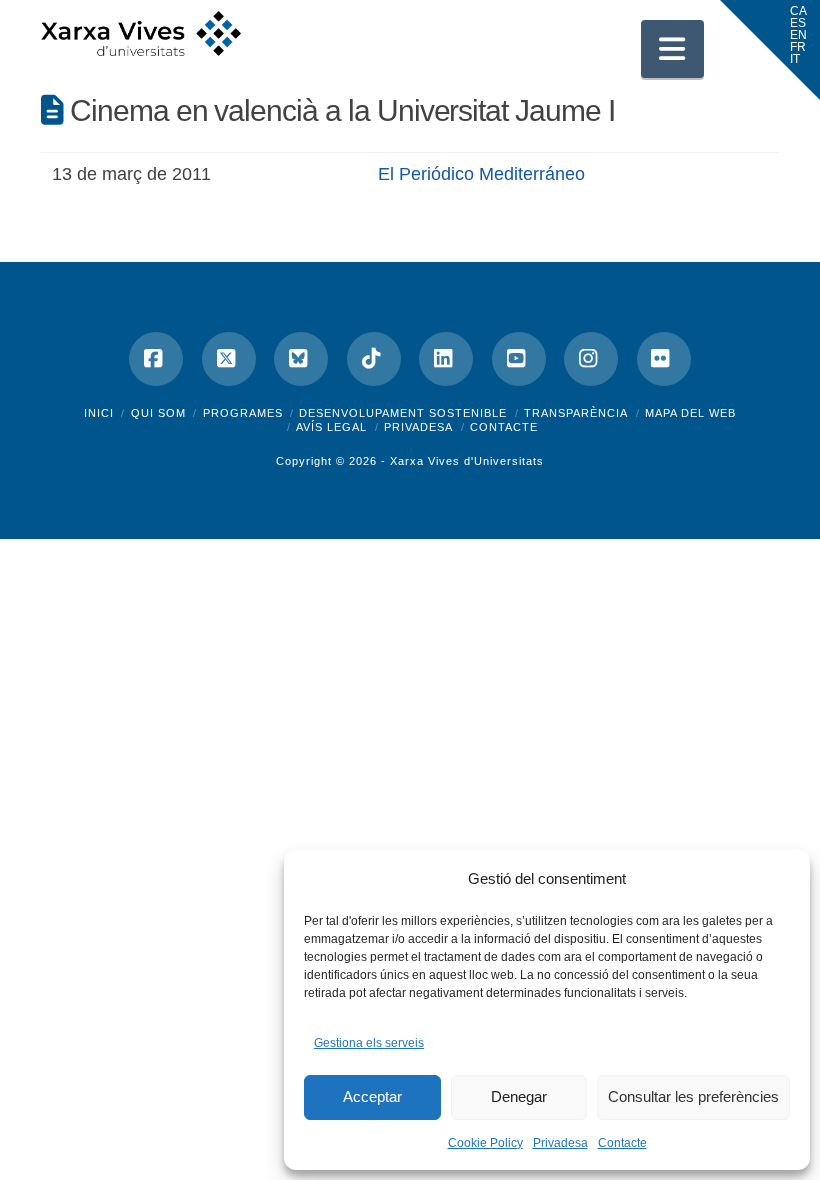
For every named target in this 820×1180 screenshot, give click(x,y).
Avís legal (331, 427)
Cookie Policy (485, 1143)
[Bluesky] (301, 359)
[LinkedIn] (446, 359)
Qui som (158, 413)
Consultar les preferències (693, 1096)
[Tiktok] (374, 359)
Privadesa (560, 1143)
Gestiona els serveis (369, 1043)
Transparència (576, 413)
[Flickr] (664, 359)
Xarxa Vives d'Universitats (467, 461)
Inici (99, 413)
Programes (243, 413)
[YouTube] (519, 359)
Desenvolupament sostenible (403, 413)
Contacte (622, 1143)
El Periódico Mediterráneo (481, 174)
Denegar (519, 1096)
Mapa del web (690, 413)
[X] (229, 359)
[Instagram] (591, 359)
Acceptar (372, 1096)
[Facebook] (156, 359)
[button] (673, 49)
